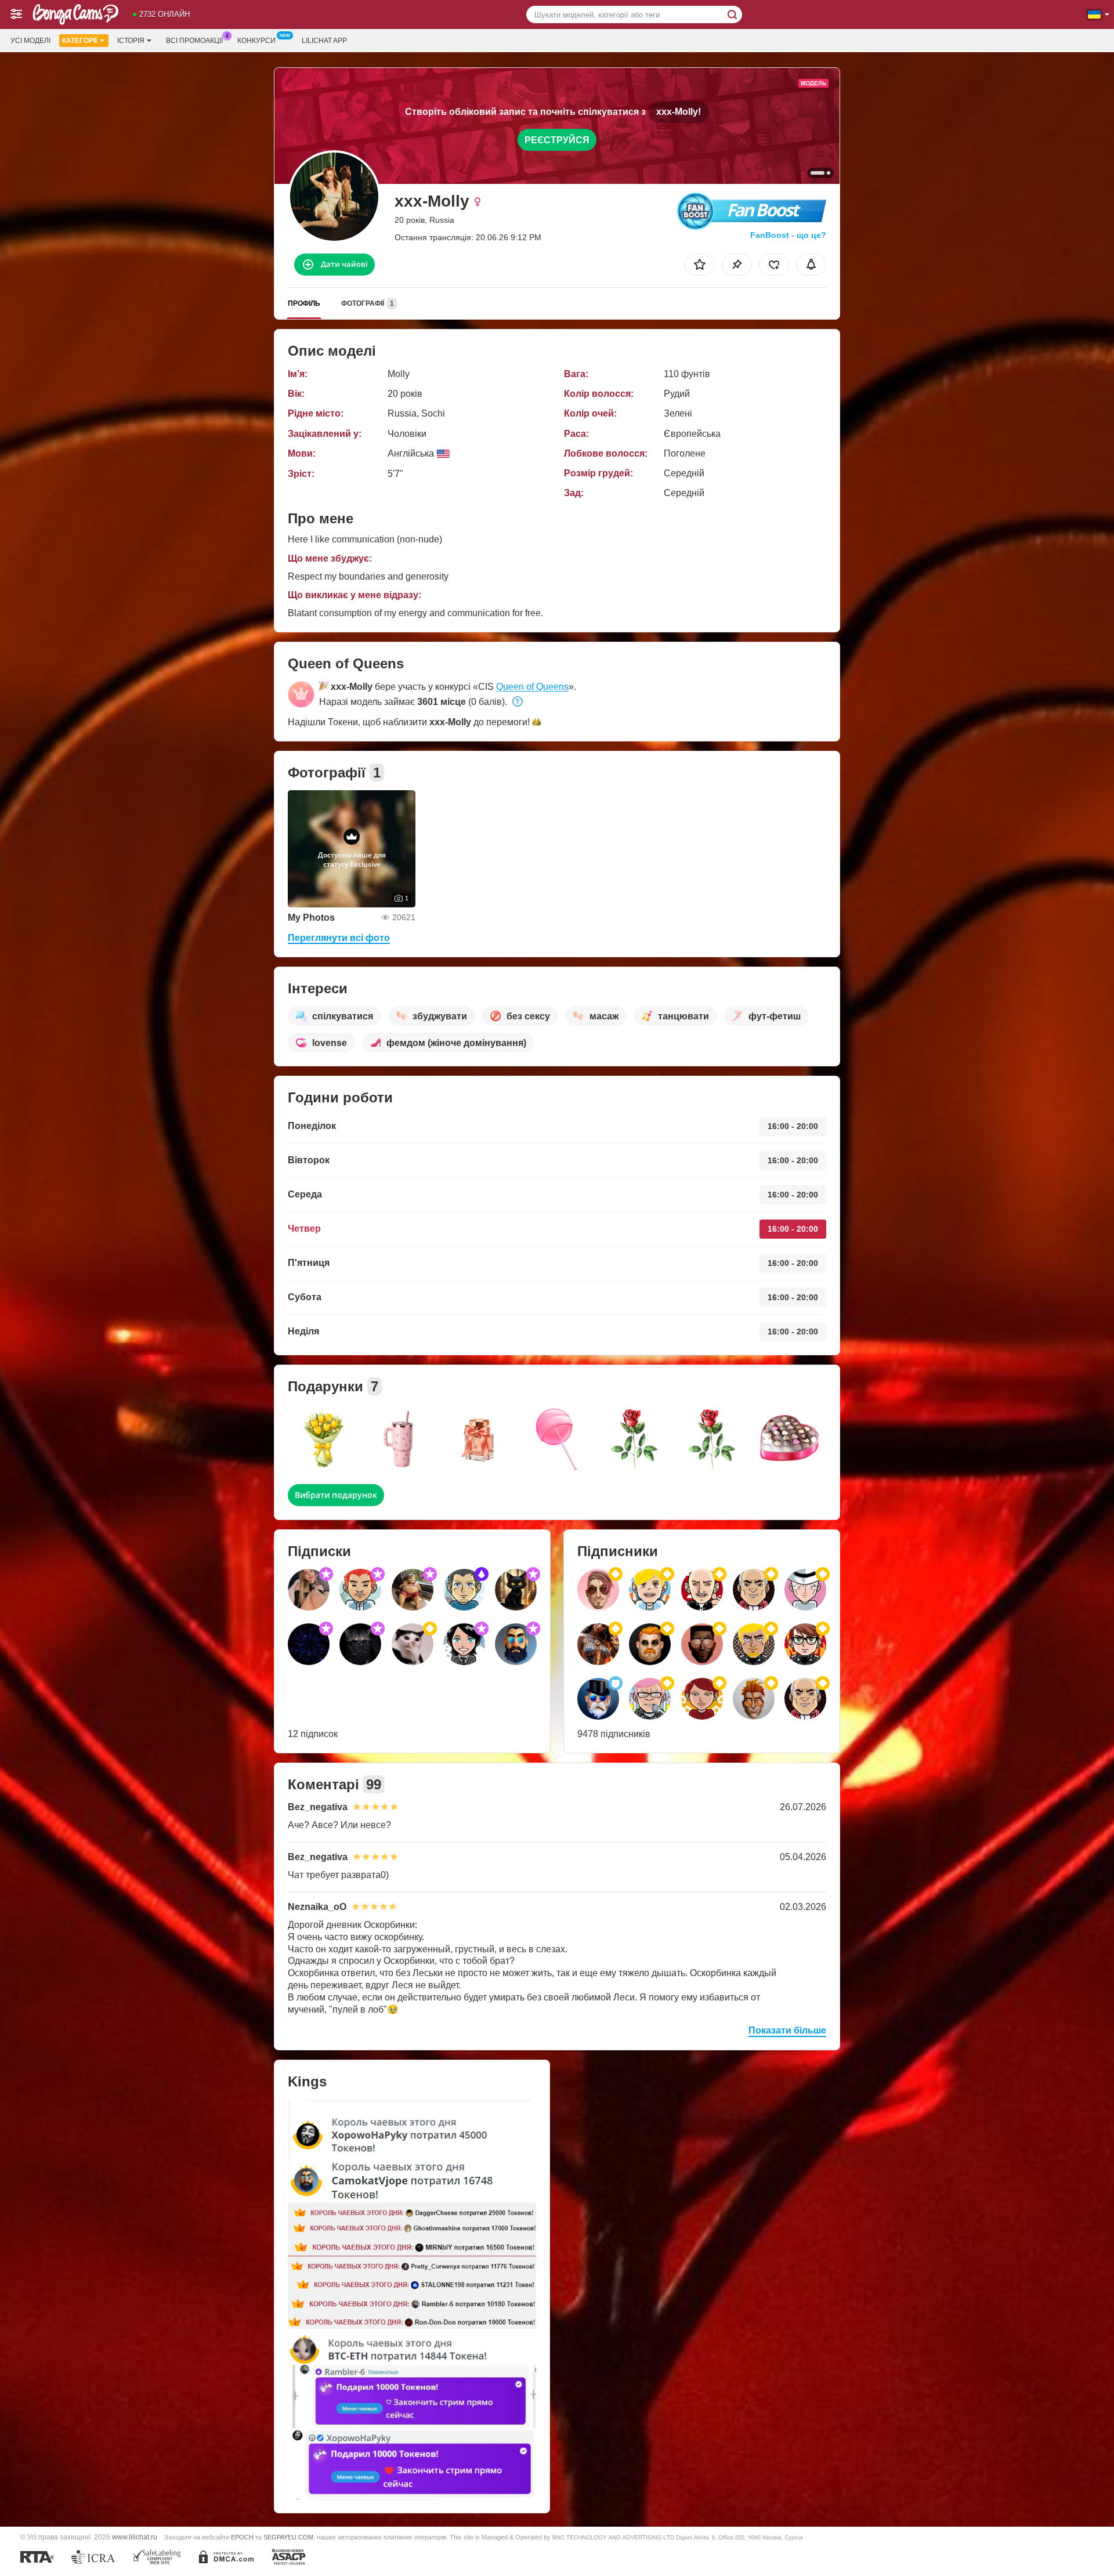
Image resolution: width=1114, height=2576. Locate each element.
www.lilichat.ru (135, 2537)
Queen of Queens (532, 687)
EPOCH (242, 2537)
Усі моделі (30, 41)
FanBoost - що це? (788, 235)
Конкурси (256, 41)
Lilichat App (324, 41)
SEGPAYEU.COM (288, 2537)
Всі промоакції (194, 41)
